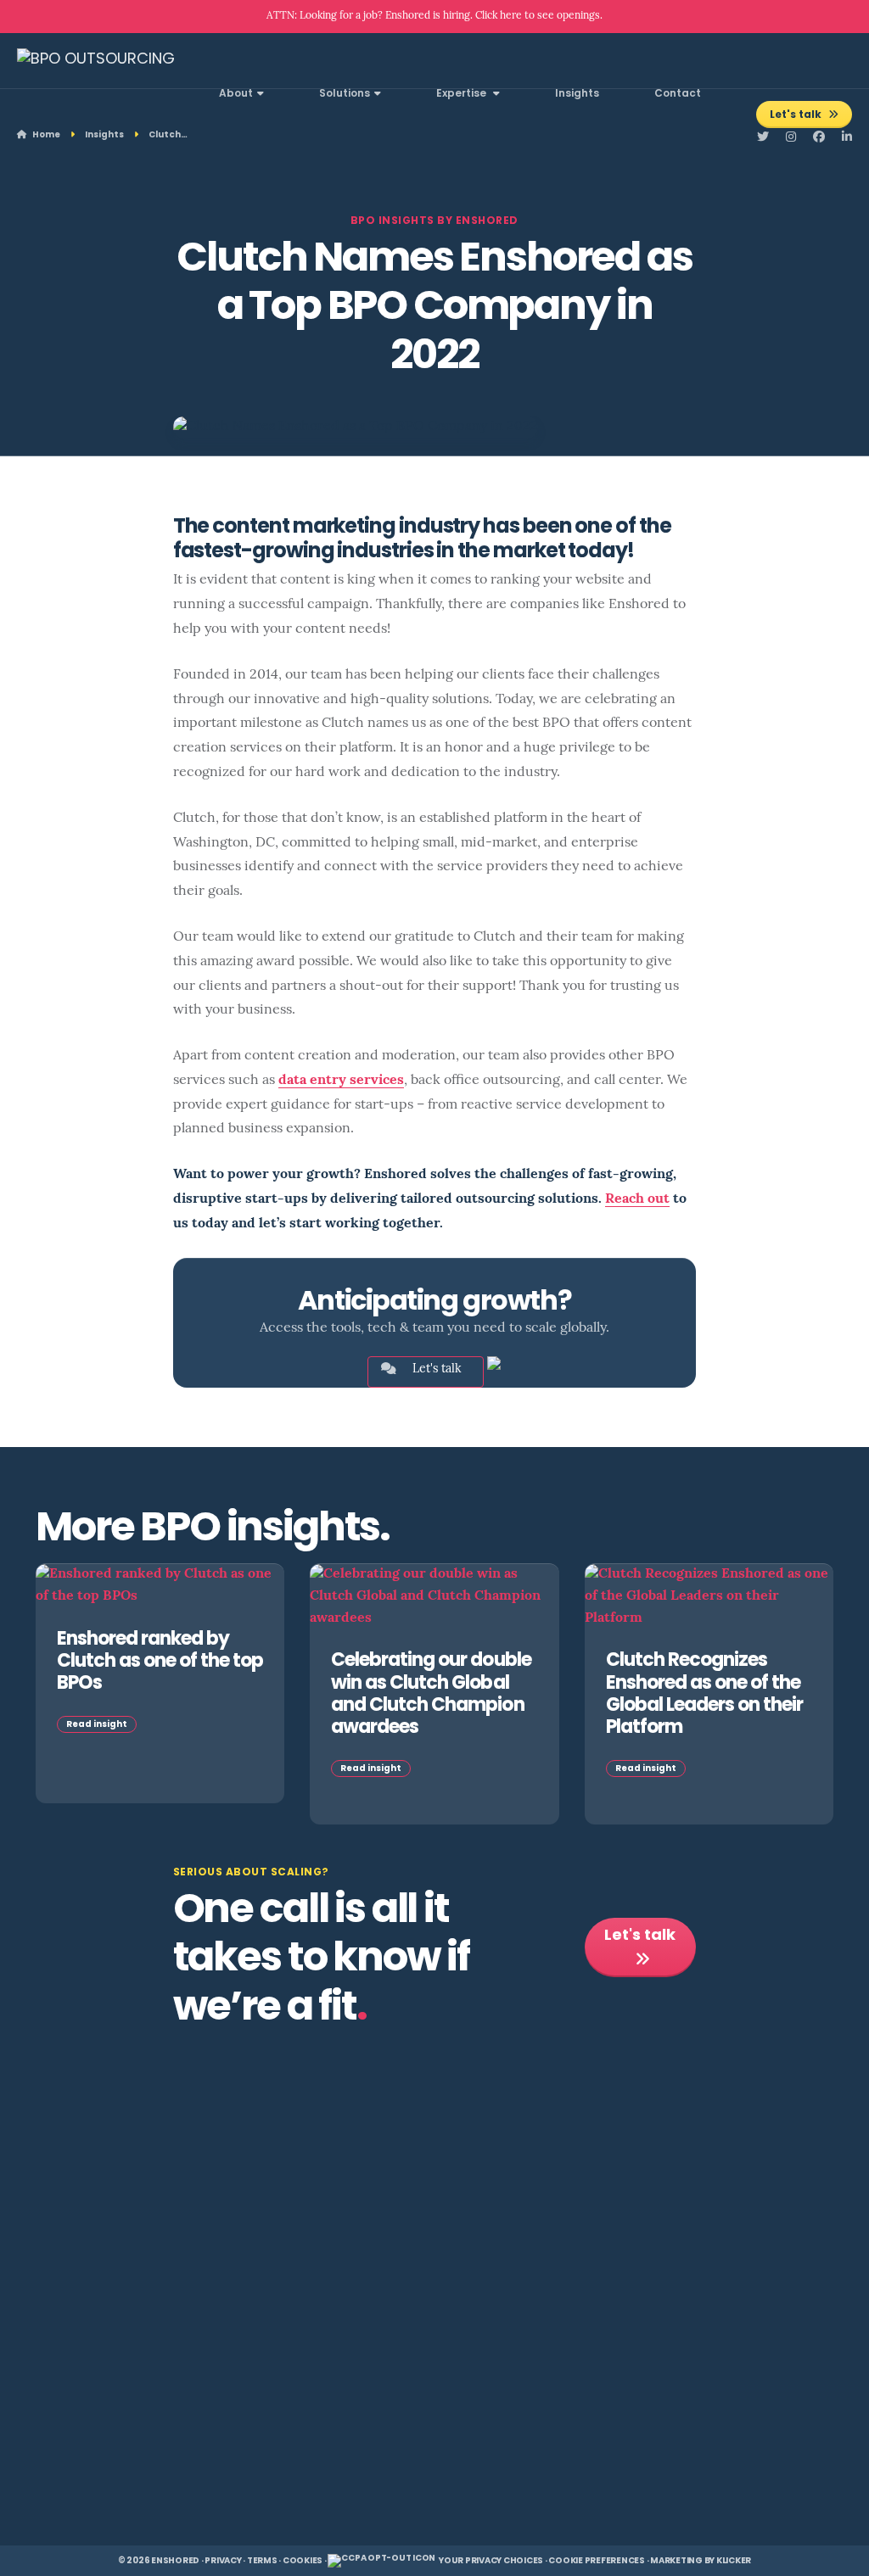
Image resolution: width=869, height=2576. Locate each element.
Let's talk (797, 115)
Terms (262, 2561)
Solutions (345, 94)
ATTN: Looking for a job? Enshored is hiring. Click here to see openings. (434, 16)
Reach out (637, 1199)
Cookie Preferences (597, 2561)
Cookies (303, 2561)
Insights (577, 94)
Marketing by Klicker (701, 2561)
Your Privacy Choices (491, 2561)
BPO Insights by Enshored (434, 221)
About (236, 94)
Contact (678, 94)
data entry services (341, 1081)
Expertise (463, 94)
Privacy (223, 2561)
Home (45, 135)
